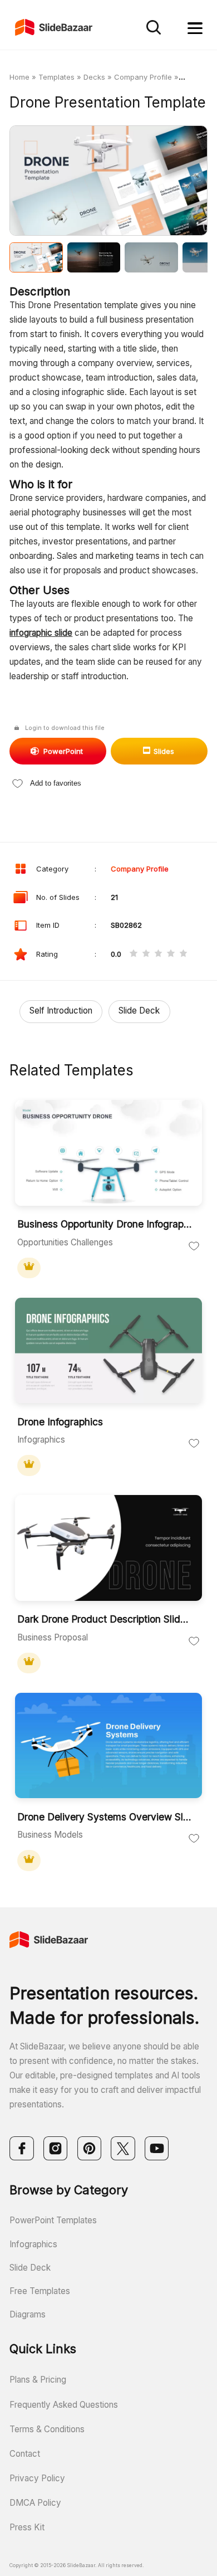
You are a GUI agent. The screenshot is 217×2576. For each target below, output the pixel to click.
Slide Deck (139, 1011)
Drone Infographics (60, 1422)
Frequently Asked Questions (64, 2405)
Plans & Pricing (38, 2380)
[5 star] (183, 954)
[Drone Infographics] (108, 1352)
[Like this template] (194, 1245)
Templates (56, 77)
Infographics (33, 2244)
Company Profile (143, 77)
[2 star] (146, 954)
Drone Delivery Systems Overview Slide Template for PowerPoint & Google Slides (105, 1817)
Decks (94, 77)
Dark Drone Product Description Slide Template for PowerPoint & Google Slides (105, 1619)
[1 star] (133, 954)
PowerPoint (63, 751)
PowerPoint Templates (53, 2220)
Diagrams (28, 2314)
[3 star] (158, 954)
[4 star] (171, 954)
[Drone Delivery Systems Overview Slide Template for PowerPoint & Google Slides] (108, 1747)
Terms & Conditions (47, 2429)
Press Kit (27, 2527)
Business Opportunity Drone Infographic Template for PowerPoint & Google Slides (105, 1224)
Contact (25, 2454)
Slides (164, 751)
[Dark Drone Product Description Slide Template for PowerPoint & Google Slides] (108, 1549)
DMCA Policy (35, 2503)
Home (19, 77)
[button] (59, 182)
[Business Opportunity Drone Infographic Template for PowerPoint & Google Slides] (108, 1154)
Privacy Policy (37, 2478)
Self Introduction (61, 1011)
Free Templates (40, 2291)
